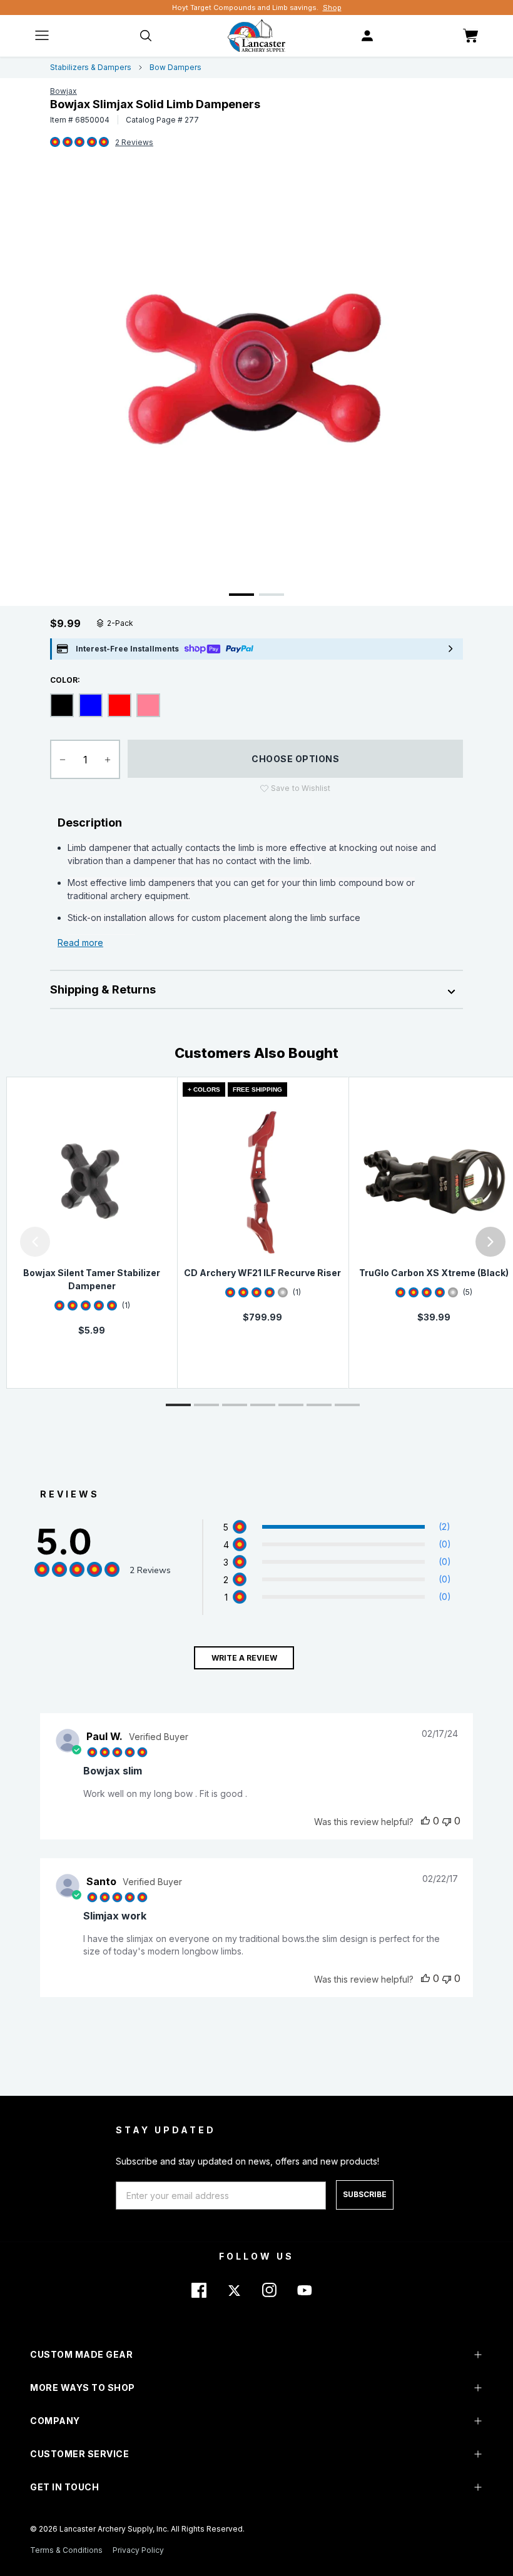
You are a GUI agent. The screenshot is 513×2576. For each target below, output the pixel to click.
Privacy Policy (138, 2550)
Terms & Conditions (66, 2550)
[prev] (35, 1242)
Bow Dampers (175, 67)
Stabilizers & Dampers (91, 67)
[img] (55, 143)
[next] (490, 1242)
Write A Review (244, 1658)
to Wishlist (301, 788)
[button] (3, 1242)
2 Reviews (134, 142)
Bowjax (63, 91)
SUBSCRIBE (365, 2194)
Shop (332, 8)
